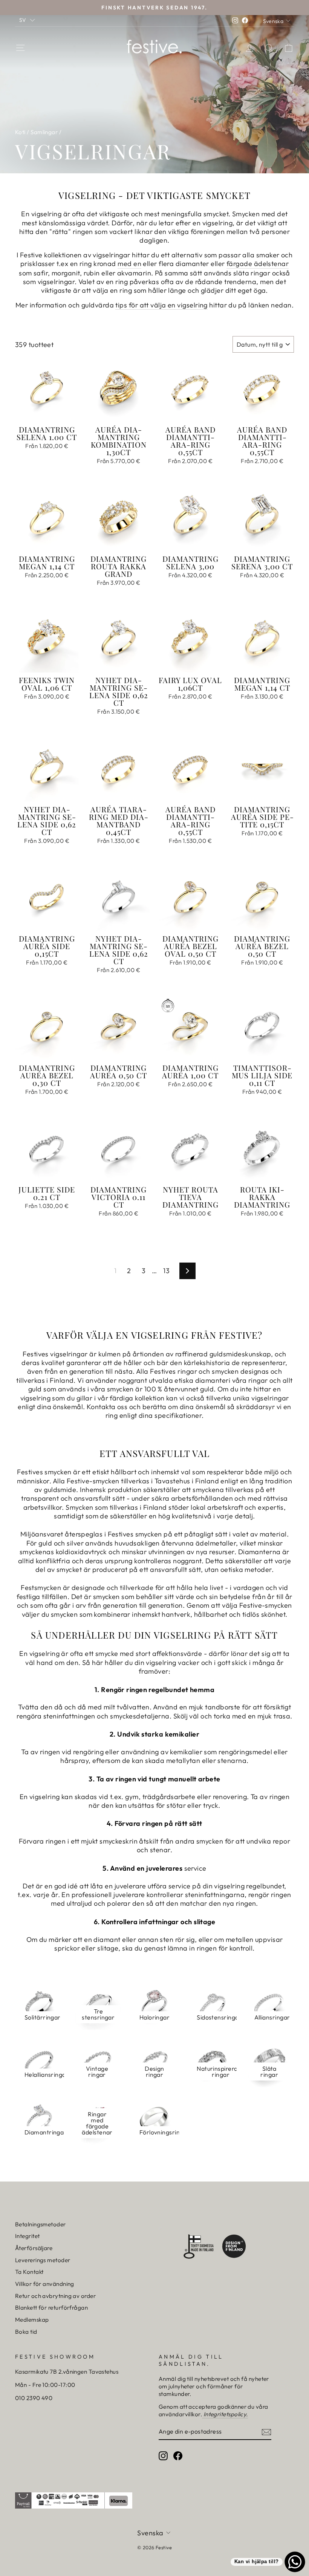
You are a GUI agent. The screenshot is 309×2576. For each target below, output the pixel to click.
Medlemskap (32, 2320)
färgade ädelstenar (258, 264)
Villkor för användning (45, 2284)
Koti (20, 132)
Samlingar (44, 132)
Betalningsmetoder (41, 2224)
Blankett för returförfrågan (51, 2308)
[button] (27, 20)
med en (129, 264)
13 (166, 1271)
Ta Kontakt (29, 2272)
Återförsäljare (34, 2248)
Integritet (28, 2236)
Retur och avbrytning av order (55, 2296)
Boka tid (26, 2332)
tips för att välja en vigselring (161, 305)
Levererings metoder (43, 2260)
